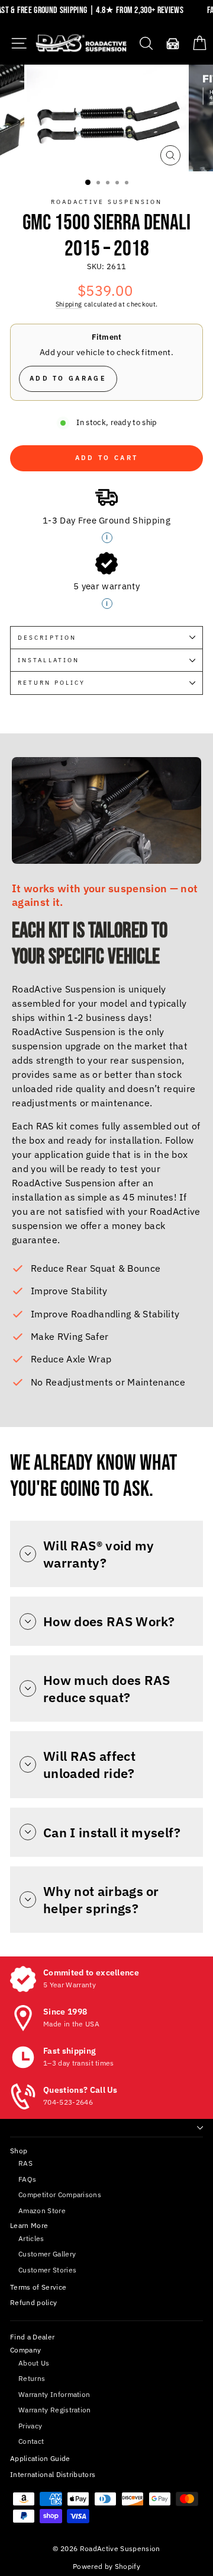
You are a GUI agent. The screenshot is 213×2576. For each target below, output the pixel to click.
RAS (25, 2163)
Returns (32, 2378)
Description (47, 637)
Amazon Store (42, 2210)
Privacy (30, 2426)
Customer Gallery (47, 2254)
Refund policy (33, 2302)
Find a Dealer (32, 2337)
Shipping (69, 304)
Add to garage (68, 378)
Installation (49, 660)
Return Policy (51, 682)
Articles (31, 2238)
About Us (34, 2363)
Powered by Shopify (106, 2566)
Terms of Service (38, 2287)
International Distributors (53, 2474)
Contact (31, 2441)
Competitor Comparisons (60, 2194)
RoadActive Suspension (107, 202)
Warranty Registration (55, 2410)
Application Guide (40, 2458)
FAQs (27, 2179)
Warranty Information (54, 2394)
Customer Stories (47, 2270)
